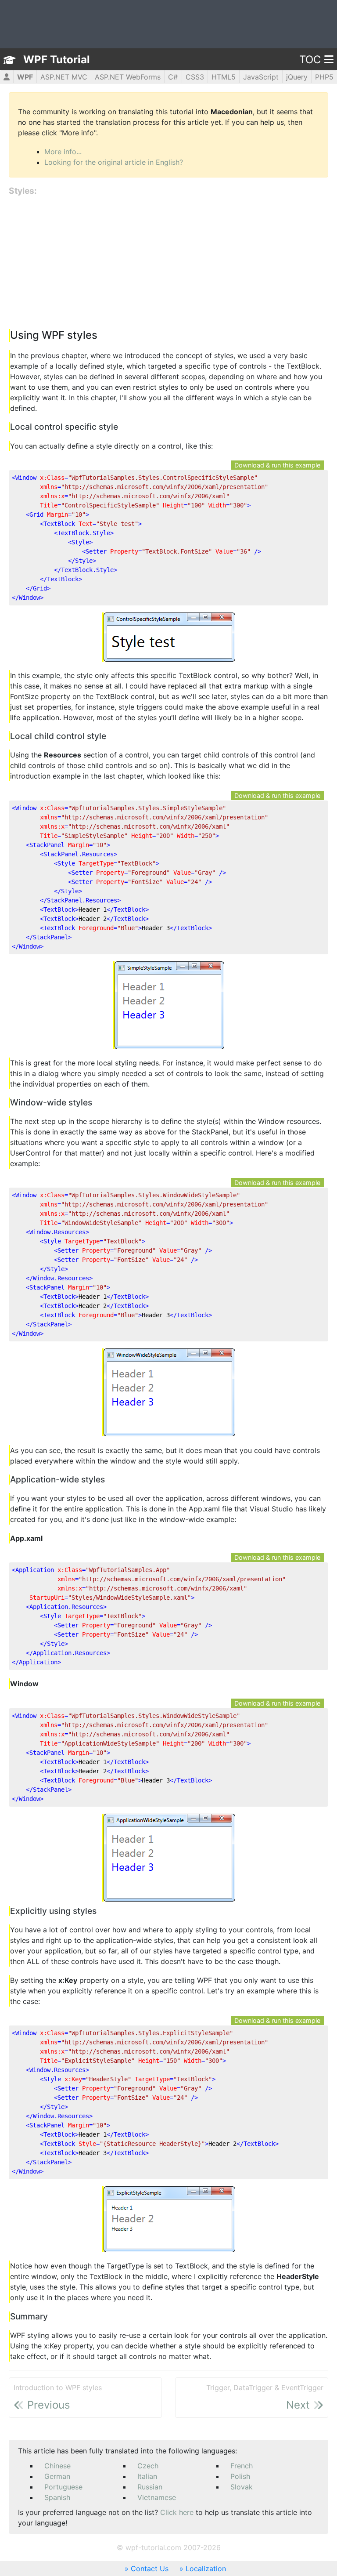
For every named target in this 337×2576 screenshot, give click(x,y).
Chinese (57, 2466)
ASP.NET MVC (64, 77)
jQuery (297, 77)
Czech (148, 2466)
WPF (25, 77)
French (242, 2466)
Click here (177, 2512)
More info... (63, 152)
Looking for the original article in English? (114, 162)
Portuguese (63, 2487)
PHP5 (324, 77)
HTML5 (224, 77)
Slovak (242, 2487)
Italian (147, 2476)
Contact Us (150, 2569)
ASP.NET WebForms (128, 77)
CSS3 (195, 77)
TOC (310, 60)
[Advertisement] (168, 263)
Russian (150, 2487)
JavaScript (261, 77)
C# (173, 77)
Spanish (57, 2497)
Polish (240, 2476)
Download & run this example (277, 465)
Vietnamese (157, 2497)
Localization (206, 2569)
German (57, 2476)
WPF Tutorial (57, 60)
